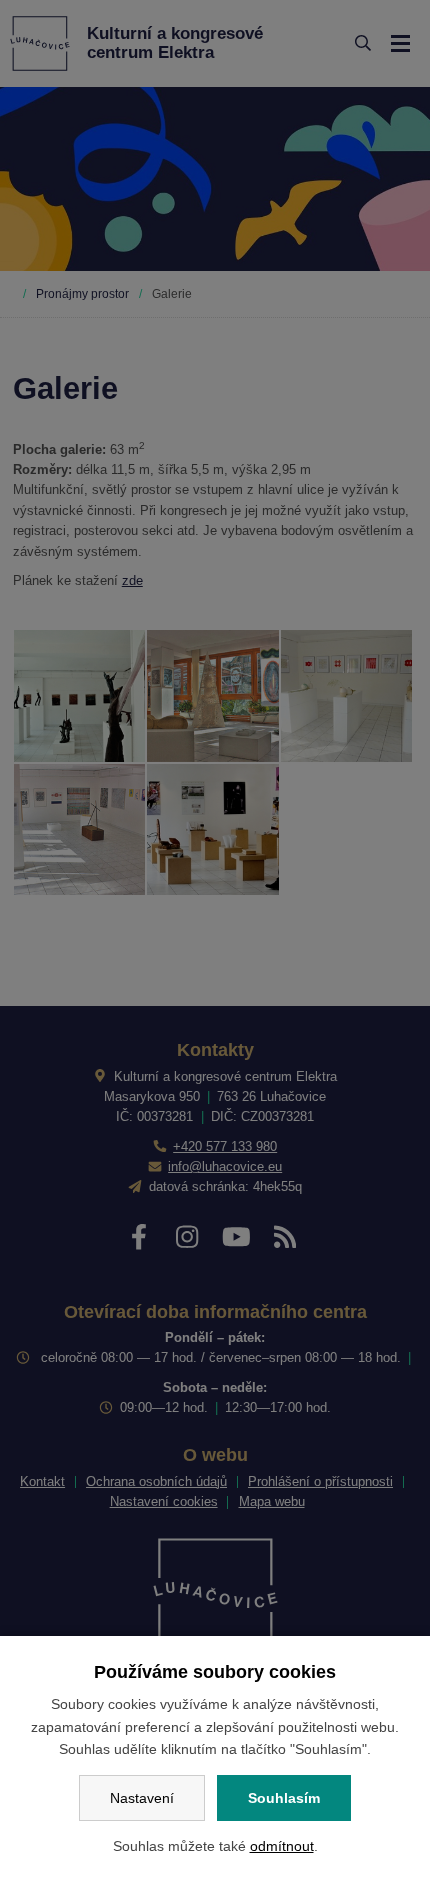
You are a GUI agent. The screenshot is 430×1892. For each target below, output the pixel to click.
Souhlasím (284, 1798)
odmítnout (282, 1846)
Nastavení (142, 1798)
